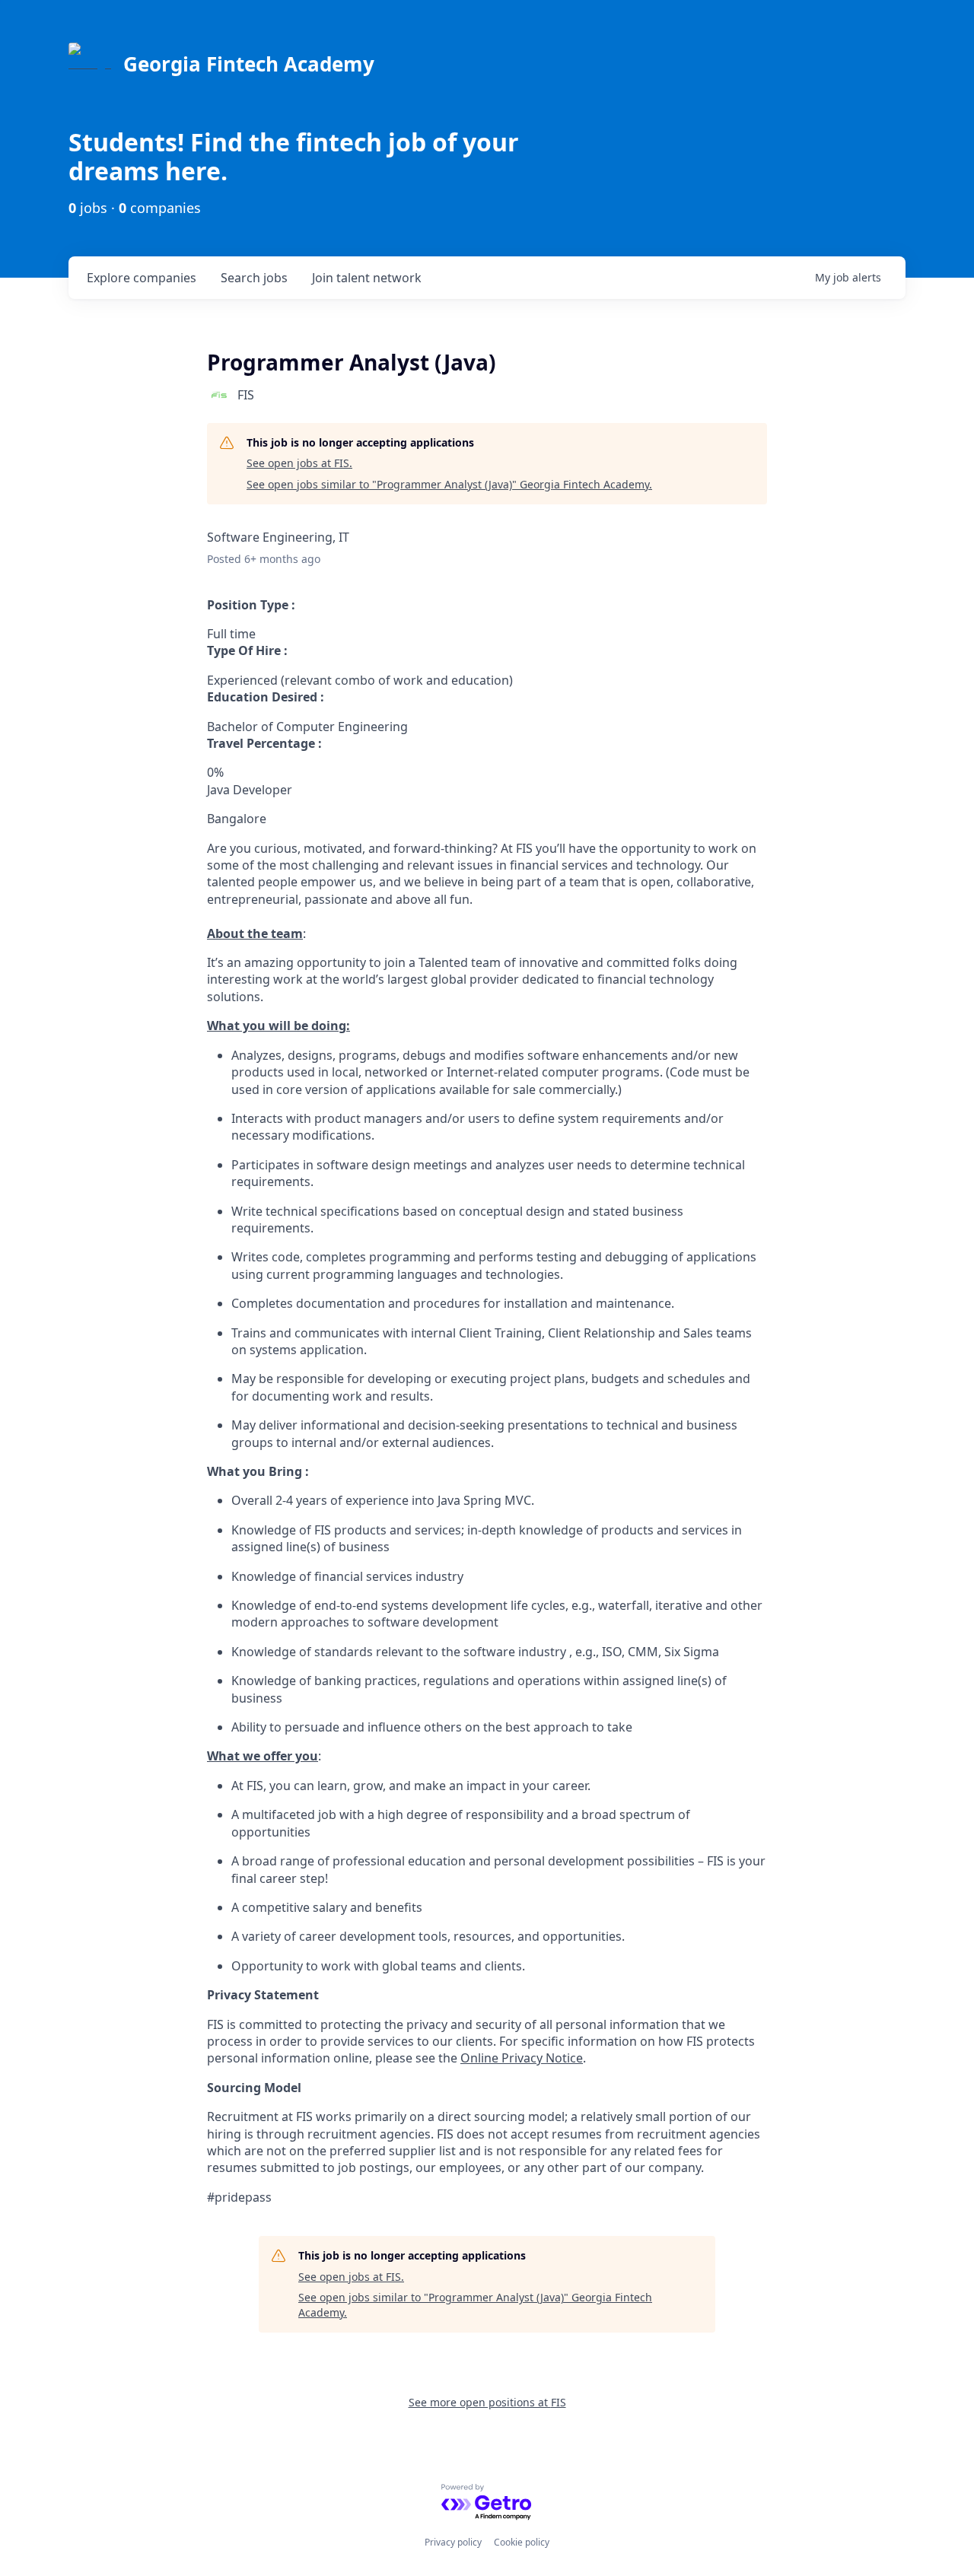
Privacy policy (453, 2542)
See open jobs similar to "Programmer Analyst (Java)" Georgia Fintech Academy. (449, 484)
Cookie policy (522, 2542)
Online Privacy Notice (522, 2058)
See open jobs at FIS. (299, 463)
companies (142, 278)
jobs (254, 278)
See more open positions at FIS (487, 2402)
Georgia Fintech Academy (249, 64)
